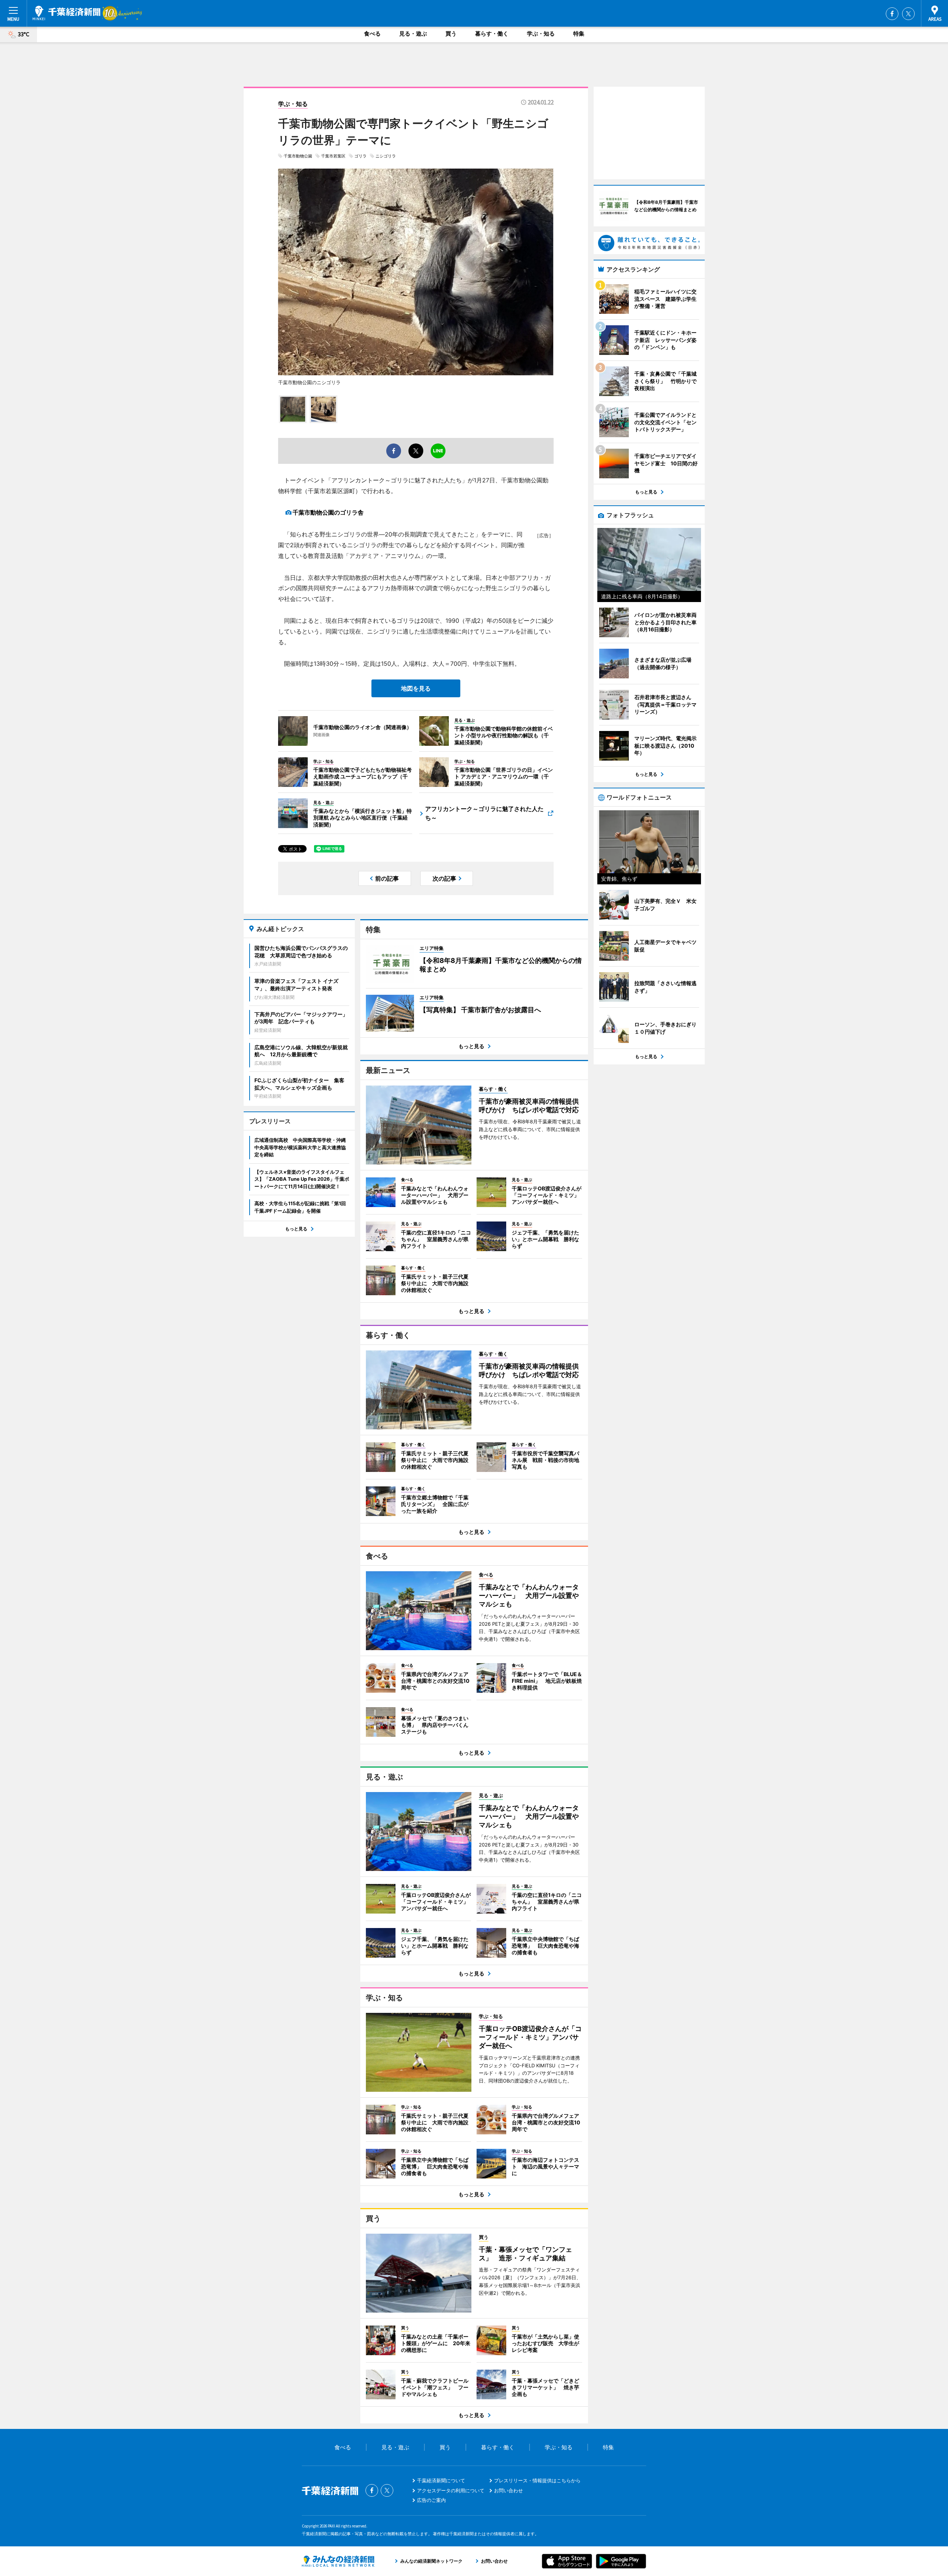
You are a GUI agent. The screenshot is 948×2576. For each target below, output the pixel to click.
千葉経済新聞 (66, 13)
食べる (372, 34)
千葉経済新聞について (441, 2480)
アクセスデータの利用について (451, 2490)
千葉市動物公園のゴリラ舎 (328, 512)
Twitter (908, 14)
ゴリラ (360, 156)
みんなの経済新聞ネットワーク (338, 2561)
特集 (579, 34)
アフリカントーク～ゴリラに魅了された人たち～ (484, 813)
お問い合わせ (508, 2490)
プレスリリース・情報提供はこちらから (537, 2480)
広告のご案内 (431, 2500)
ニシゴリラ (386, 156)
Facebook (892, 14)
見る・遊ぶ (413, 34)
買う (451, 34)
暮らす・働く (492, 34)
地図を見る (416, 688)
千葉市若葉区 (333, 156)
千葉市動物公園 (298, 156)
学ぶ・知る (541, 34)
